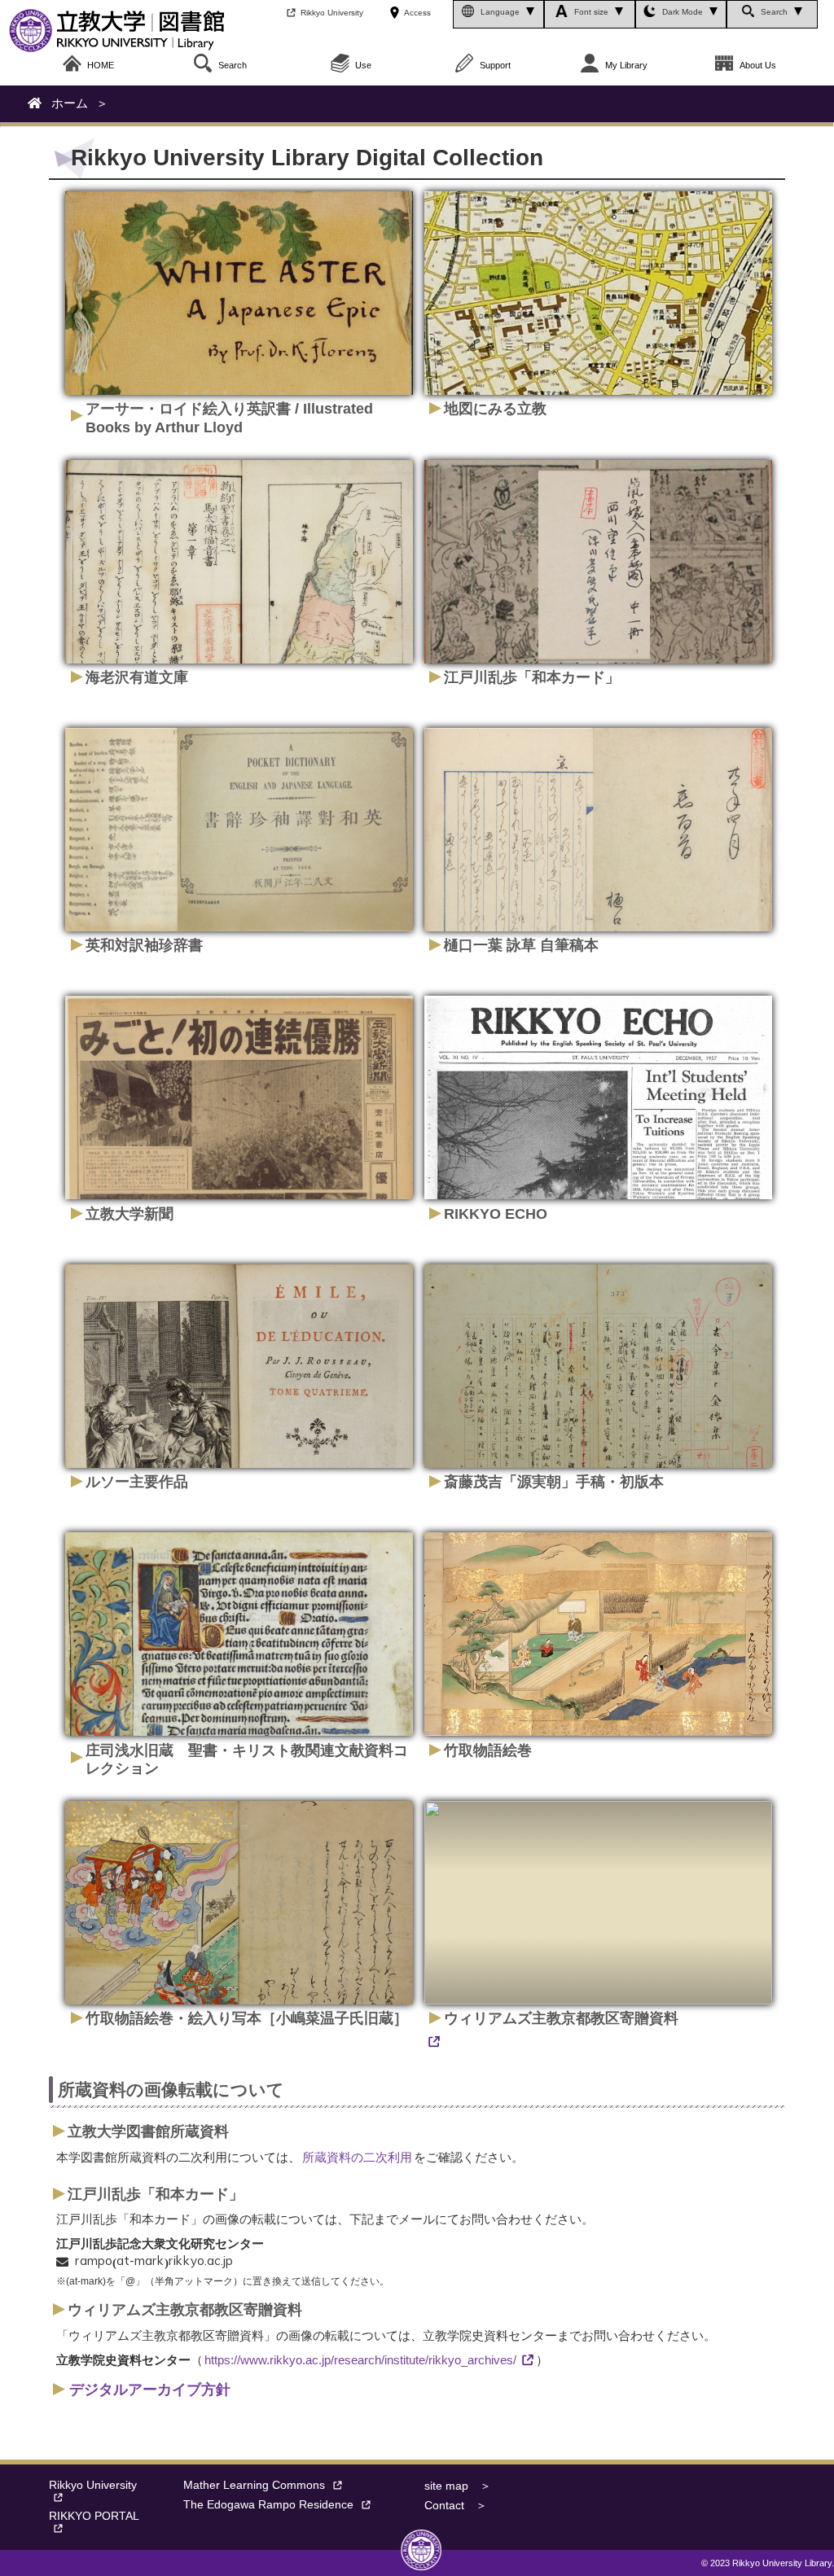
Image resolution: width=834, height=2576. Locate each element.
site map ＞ (458, 2486)
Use (363, 65)
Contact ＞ (456, 2506)
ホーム (70, 103)
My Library (626, 65)
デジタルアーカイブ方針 (150, 2390)
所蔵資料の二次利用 (357, 2157)
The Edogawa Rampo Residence (268, 2505)
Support (495, 65)
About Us (758, 65)
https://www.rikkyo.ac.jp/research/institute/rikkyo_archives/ (360, 2360)
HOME (101, 65)
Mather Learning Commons (254, 2485)
